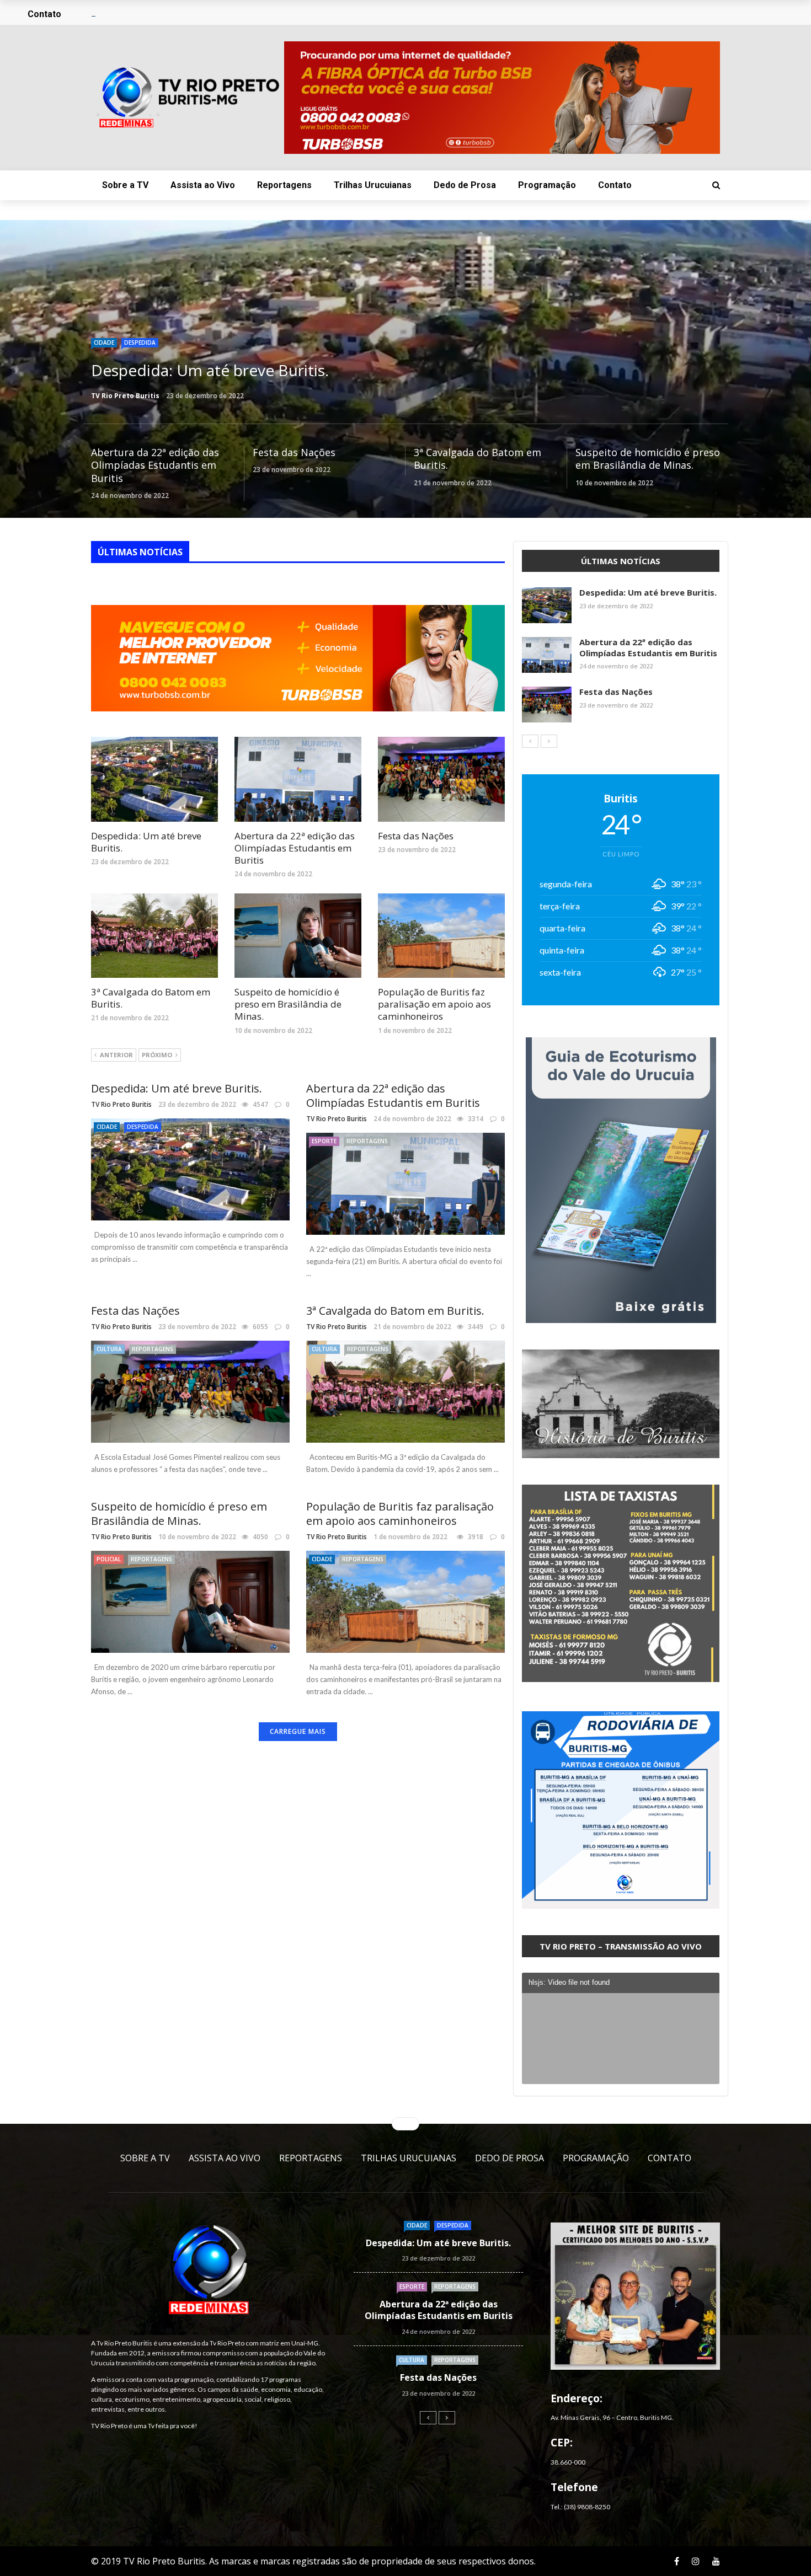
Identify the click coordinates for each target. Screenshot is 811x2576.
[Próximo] (549, 741)
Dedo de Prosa (465, 185)
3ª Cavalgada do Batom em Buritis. (477, 459)
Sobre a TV (125, 185)
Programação (547, 185)
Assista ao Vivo (203, 185)
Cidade (104, 342)
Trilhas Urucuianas (373, 185)
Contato (615, 185)
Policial (109, 1559)
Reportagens (284, 185)
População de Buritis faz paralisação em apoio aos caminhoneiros (434, 1004)
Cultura (109, 1349)
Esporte (324, 1141)
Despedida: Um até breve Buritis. (146, 842)
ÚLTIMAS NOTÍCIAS (140, 552)
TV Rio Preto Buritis (125, 396)
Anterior (116, 1055)
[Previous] (530, 741)
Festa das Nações (294, 452)
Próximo (157, 1055)
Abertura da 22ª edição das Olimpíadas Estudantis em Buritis (155, 465)
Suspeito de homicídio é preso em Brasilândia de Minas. (648, 459)
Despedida (140, 342)
